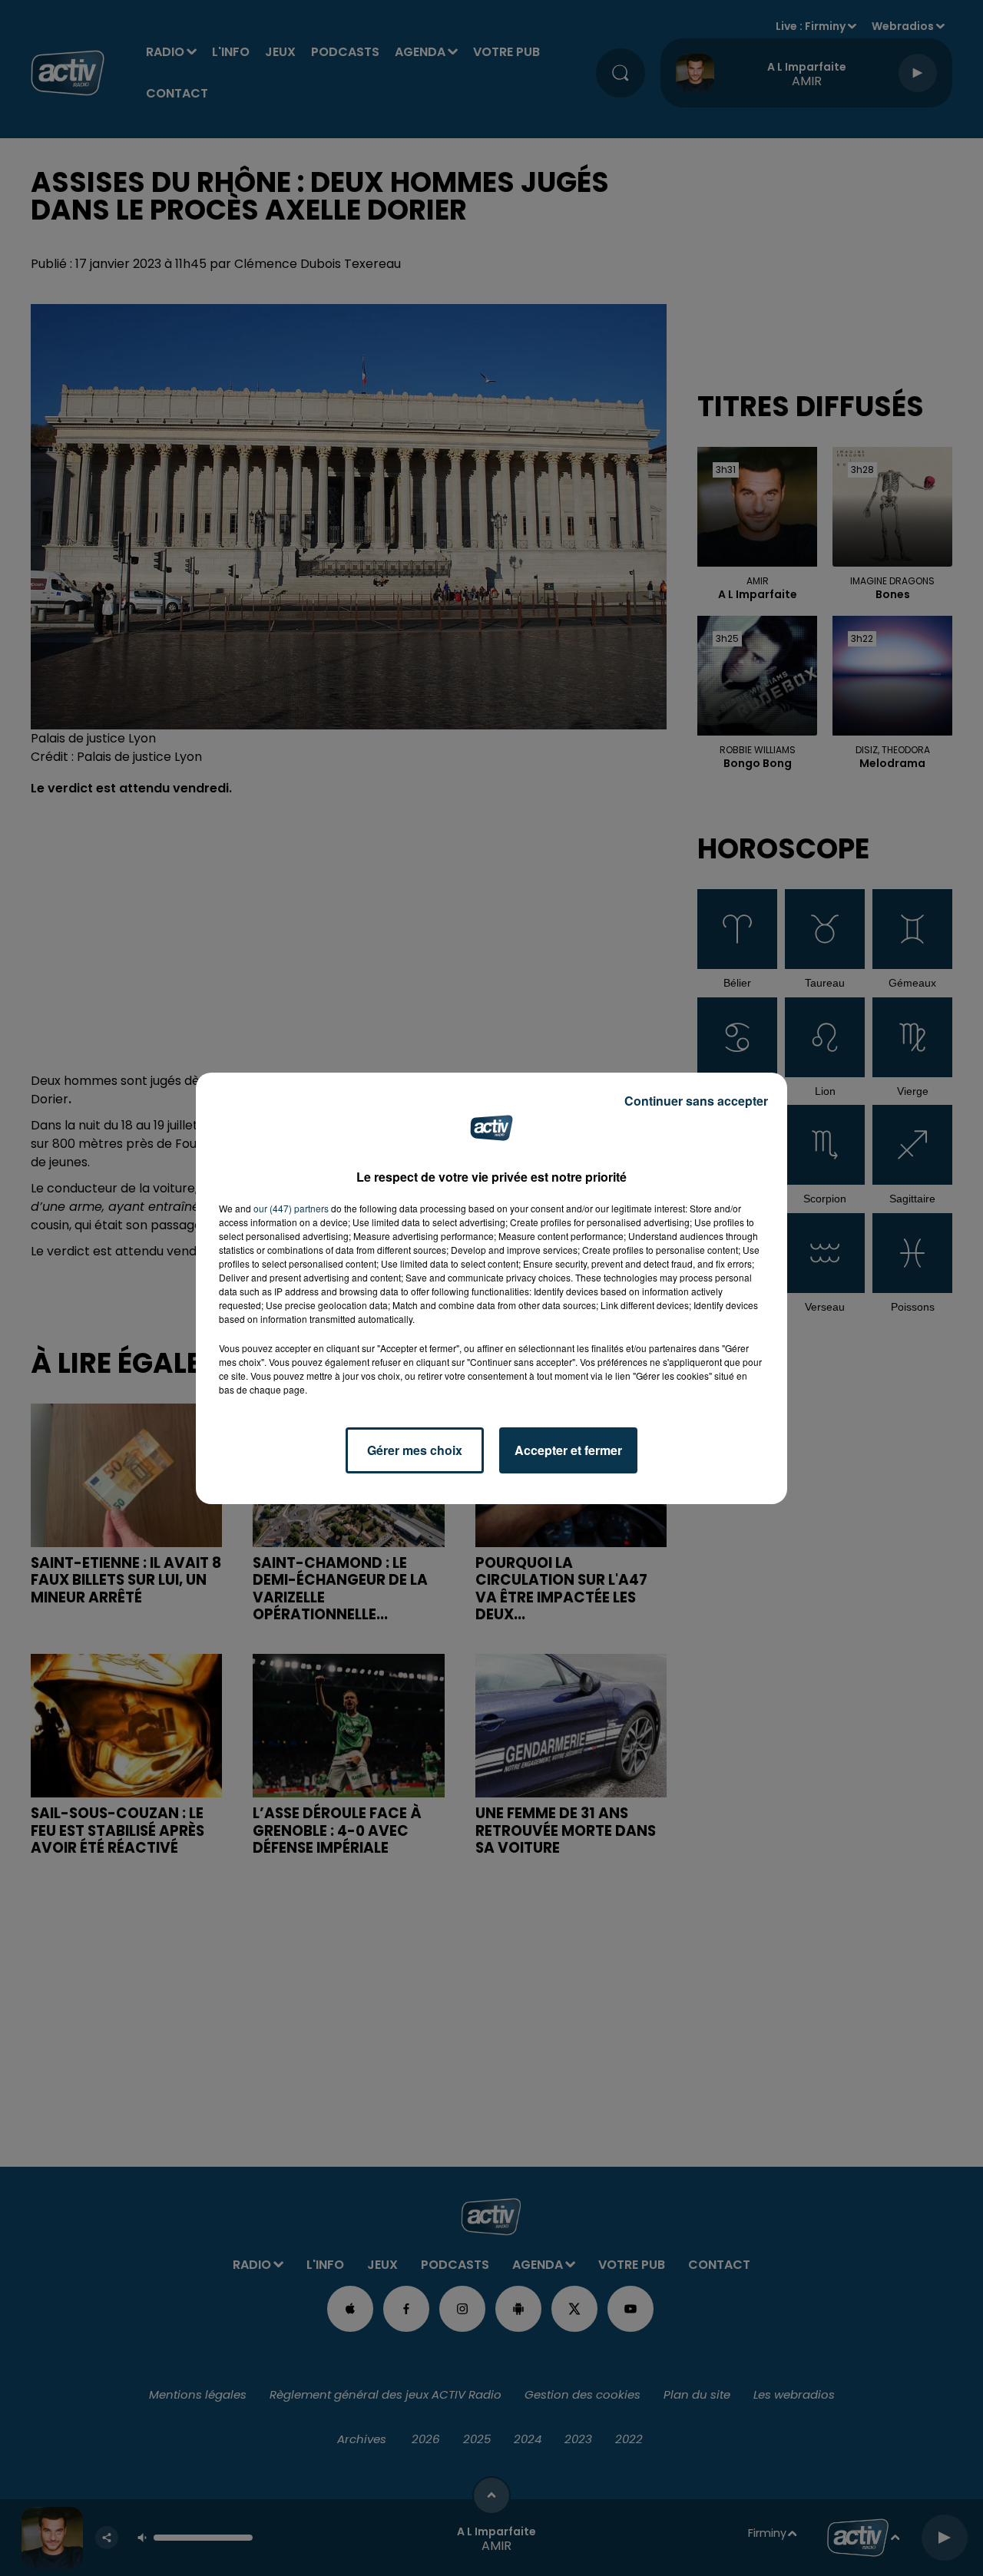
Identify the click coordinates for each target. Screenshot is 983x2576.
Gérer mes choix (415, 1450)
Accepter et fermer (568, 1450)
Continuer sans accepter (696, 1101)
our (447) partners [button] (291, 1208)
